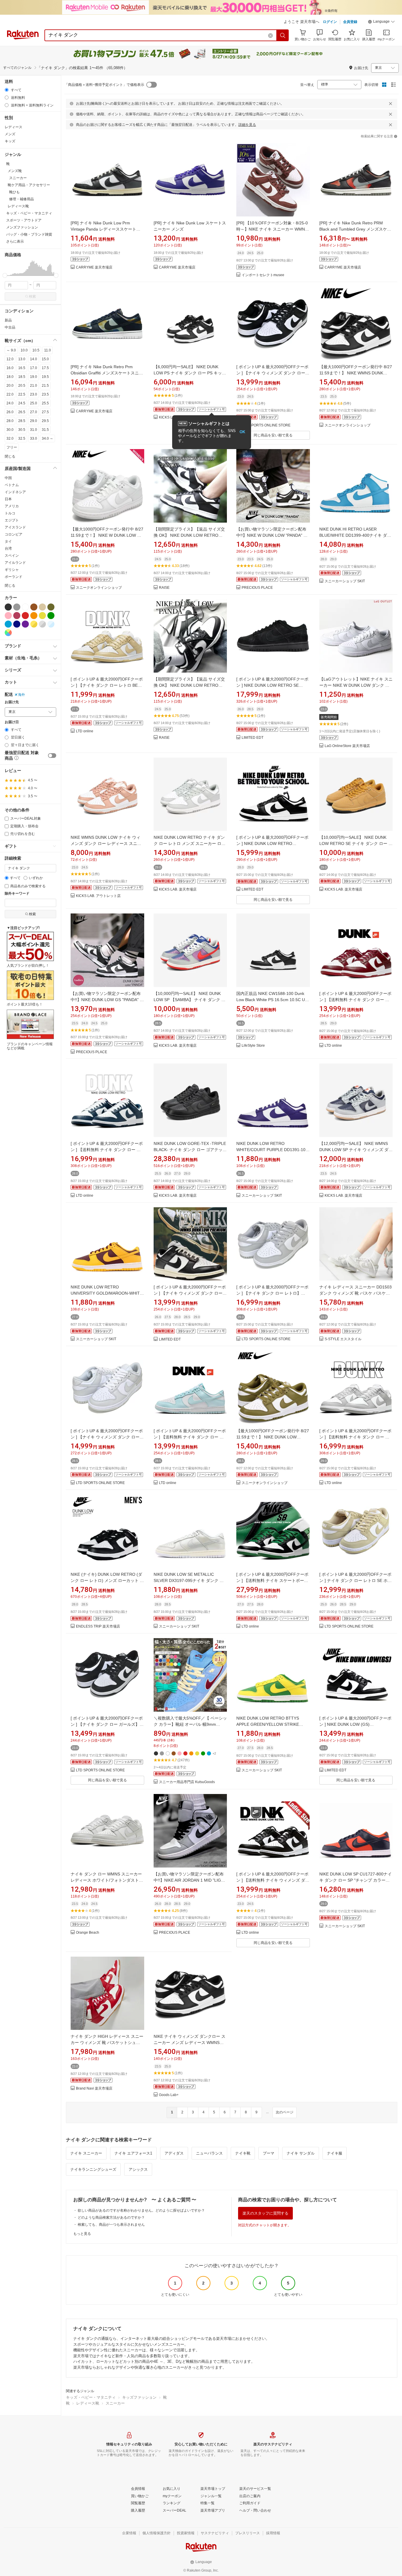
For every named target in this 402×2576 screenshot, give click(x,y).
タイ (8, 541)
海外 (21, 695)
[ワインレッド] (17, 616)
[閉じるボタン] (391, 104)
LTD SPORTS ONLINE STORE (266, 425)
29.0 (34, 421)
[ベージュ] (42, 607)
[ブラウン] (34, 607)
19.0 (34, 377)
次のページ (285, 2112)
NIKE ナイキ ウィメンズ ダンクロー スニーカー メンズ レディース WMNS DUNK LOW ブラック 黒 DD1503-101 (190, 2043)
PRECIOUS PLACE (257, 588)
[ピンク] (8, 616)
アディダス (174, 2153)
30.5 (22, 430)
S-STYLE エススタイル (343, 1339)
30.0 (10, 430)
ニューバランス (209, 2153)
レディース (14, 127)
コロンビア (14, 534)
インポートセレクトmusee (263, 275)
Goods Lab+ (169, 2095)
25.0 (34, 403)
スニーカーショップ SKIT (345, 581)
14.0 (34, 359)
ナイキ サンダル (301, 2153)
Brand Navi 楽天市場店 (94, 2089)
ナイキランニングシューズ (93, 2169)
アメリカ (12, 506)
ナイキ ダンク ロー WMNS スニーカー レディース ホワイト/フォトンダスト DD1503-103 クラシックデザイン (106, 1880)
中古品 (10, 327)
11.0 (48, 350)
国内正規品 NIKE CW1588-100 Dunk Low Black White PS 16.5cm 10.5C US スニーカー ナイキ (272, 1000)
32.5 (22, 438)
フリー (12, 447)
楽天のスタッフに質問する (265, 2213)
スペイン (12, 556)
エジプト (12, 520)
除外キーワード (17, 894)
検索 (32, 296)
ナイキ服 (335, 2153)
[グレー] (17, 607)
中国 (8, 478)
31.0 (34, 430)
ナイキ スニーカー (86, 2153)
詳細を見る (247, 125)
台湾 (8, 548)
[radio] (7, 90)
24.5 (22, 403)
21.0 (34, 386)
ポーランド (14, 577)
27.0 (34, 412)
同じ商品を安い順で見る (273, 435)
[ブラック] (8, 607)
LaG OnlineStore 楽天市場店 (347, 746)
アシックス (138, 2169)
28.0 (10, 421)
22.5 (22, 394)
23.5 (45, 394)
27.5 (45, 412)
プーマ (269, 2153)
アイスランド (15, 527)
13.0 (22, 359)
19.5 (45, 377)
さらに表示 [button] (15, 241)
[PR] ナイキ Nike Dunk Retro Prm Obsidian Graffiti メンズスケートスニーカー (107, 373)
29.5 (45, 421)
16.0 (10, 368)
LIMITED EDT (253, 738)
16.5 (22, 368)
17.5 (45, 368)
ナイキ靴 (243, 2153)
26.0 (10, 412)
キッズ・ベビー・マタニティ (91, 2397)
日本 (8, 499)
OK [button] (242, 432)
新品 (8, 320)
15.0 (45, 359)
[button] (381, 22)
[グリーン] (51, 616)
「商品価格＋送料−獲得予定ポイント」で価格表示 (104, 85)
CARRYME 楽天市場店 (94, 267)
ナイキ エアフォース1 (133, 2153)
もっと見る (82, 2234)
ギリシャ (12, 570)
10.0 (24, 350)
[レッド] (25, 616)
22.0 (10, 394)
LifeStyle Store (253, 1046)
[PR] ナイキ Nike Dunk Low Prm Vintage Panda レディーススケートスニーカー (106, 229)
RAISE (164, 588)
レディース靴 (88, 2403)
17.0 (34, 368)
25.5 (45, 403)
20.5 (22, 386)
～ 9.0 (11, 350)
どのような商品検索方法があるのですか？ (111, 2217)
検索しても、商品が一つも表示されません (111, 2225)
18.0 (10, 377)
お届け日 (12, 722)
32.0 (10, 438)
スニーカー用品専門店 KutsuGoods (187, 1782)
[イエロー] (42, 616)
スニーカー (115, 2403)
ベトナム (12, 485)
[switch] (52, 756)
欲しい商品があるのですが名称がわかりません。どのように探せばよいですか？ (141, 2210)
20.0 (10, 386)
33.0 (34, 438)
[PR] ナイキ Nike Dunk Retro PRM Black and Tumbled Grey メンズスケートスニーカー (355, 229)
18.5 (22, 377)
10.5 (36, 350)
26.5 (22, 412)
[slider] (5, 275)
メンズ (10, 134)
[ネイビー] (17, 624)
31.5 (45, 430)
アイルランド (15, 563)
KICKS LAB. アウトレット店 (98, 896)
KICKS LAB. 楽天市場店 (178, 889)
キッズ (10, 141)
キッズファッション (139, 2397)
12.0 (10, 359)
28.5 (22, 421)
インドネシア (15, 492)
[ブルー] (8, 624)
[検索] (283, 35)
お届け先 (12, 702)
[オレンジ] (34, 616)
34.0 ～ (48, 438)
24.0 (10, 403)
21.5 (45, 386)
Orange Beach (88, 1933)
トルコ (10, 513)
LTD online (85, 731)
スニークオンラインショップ (348, 425)
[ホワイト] (25, 607)
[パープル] (25, 624)
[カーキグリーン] (51, 607)
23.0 (34, 394)
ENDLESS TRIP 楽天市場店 (98, 1627)
